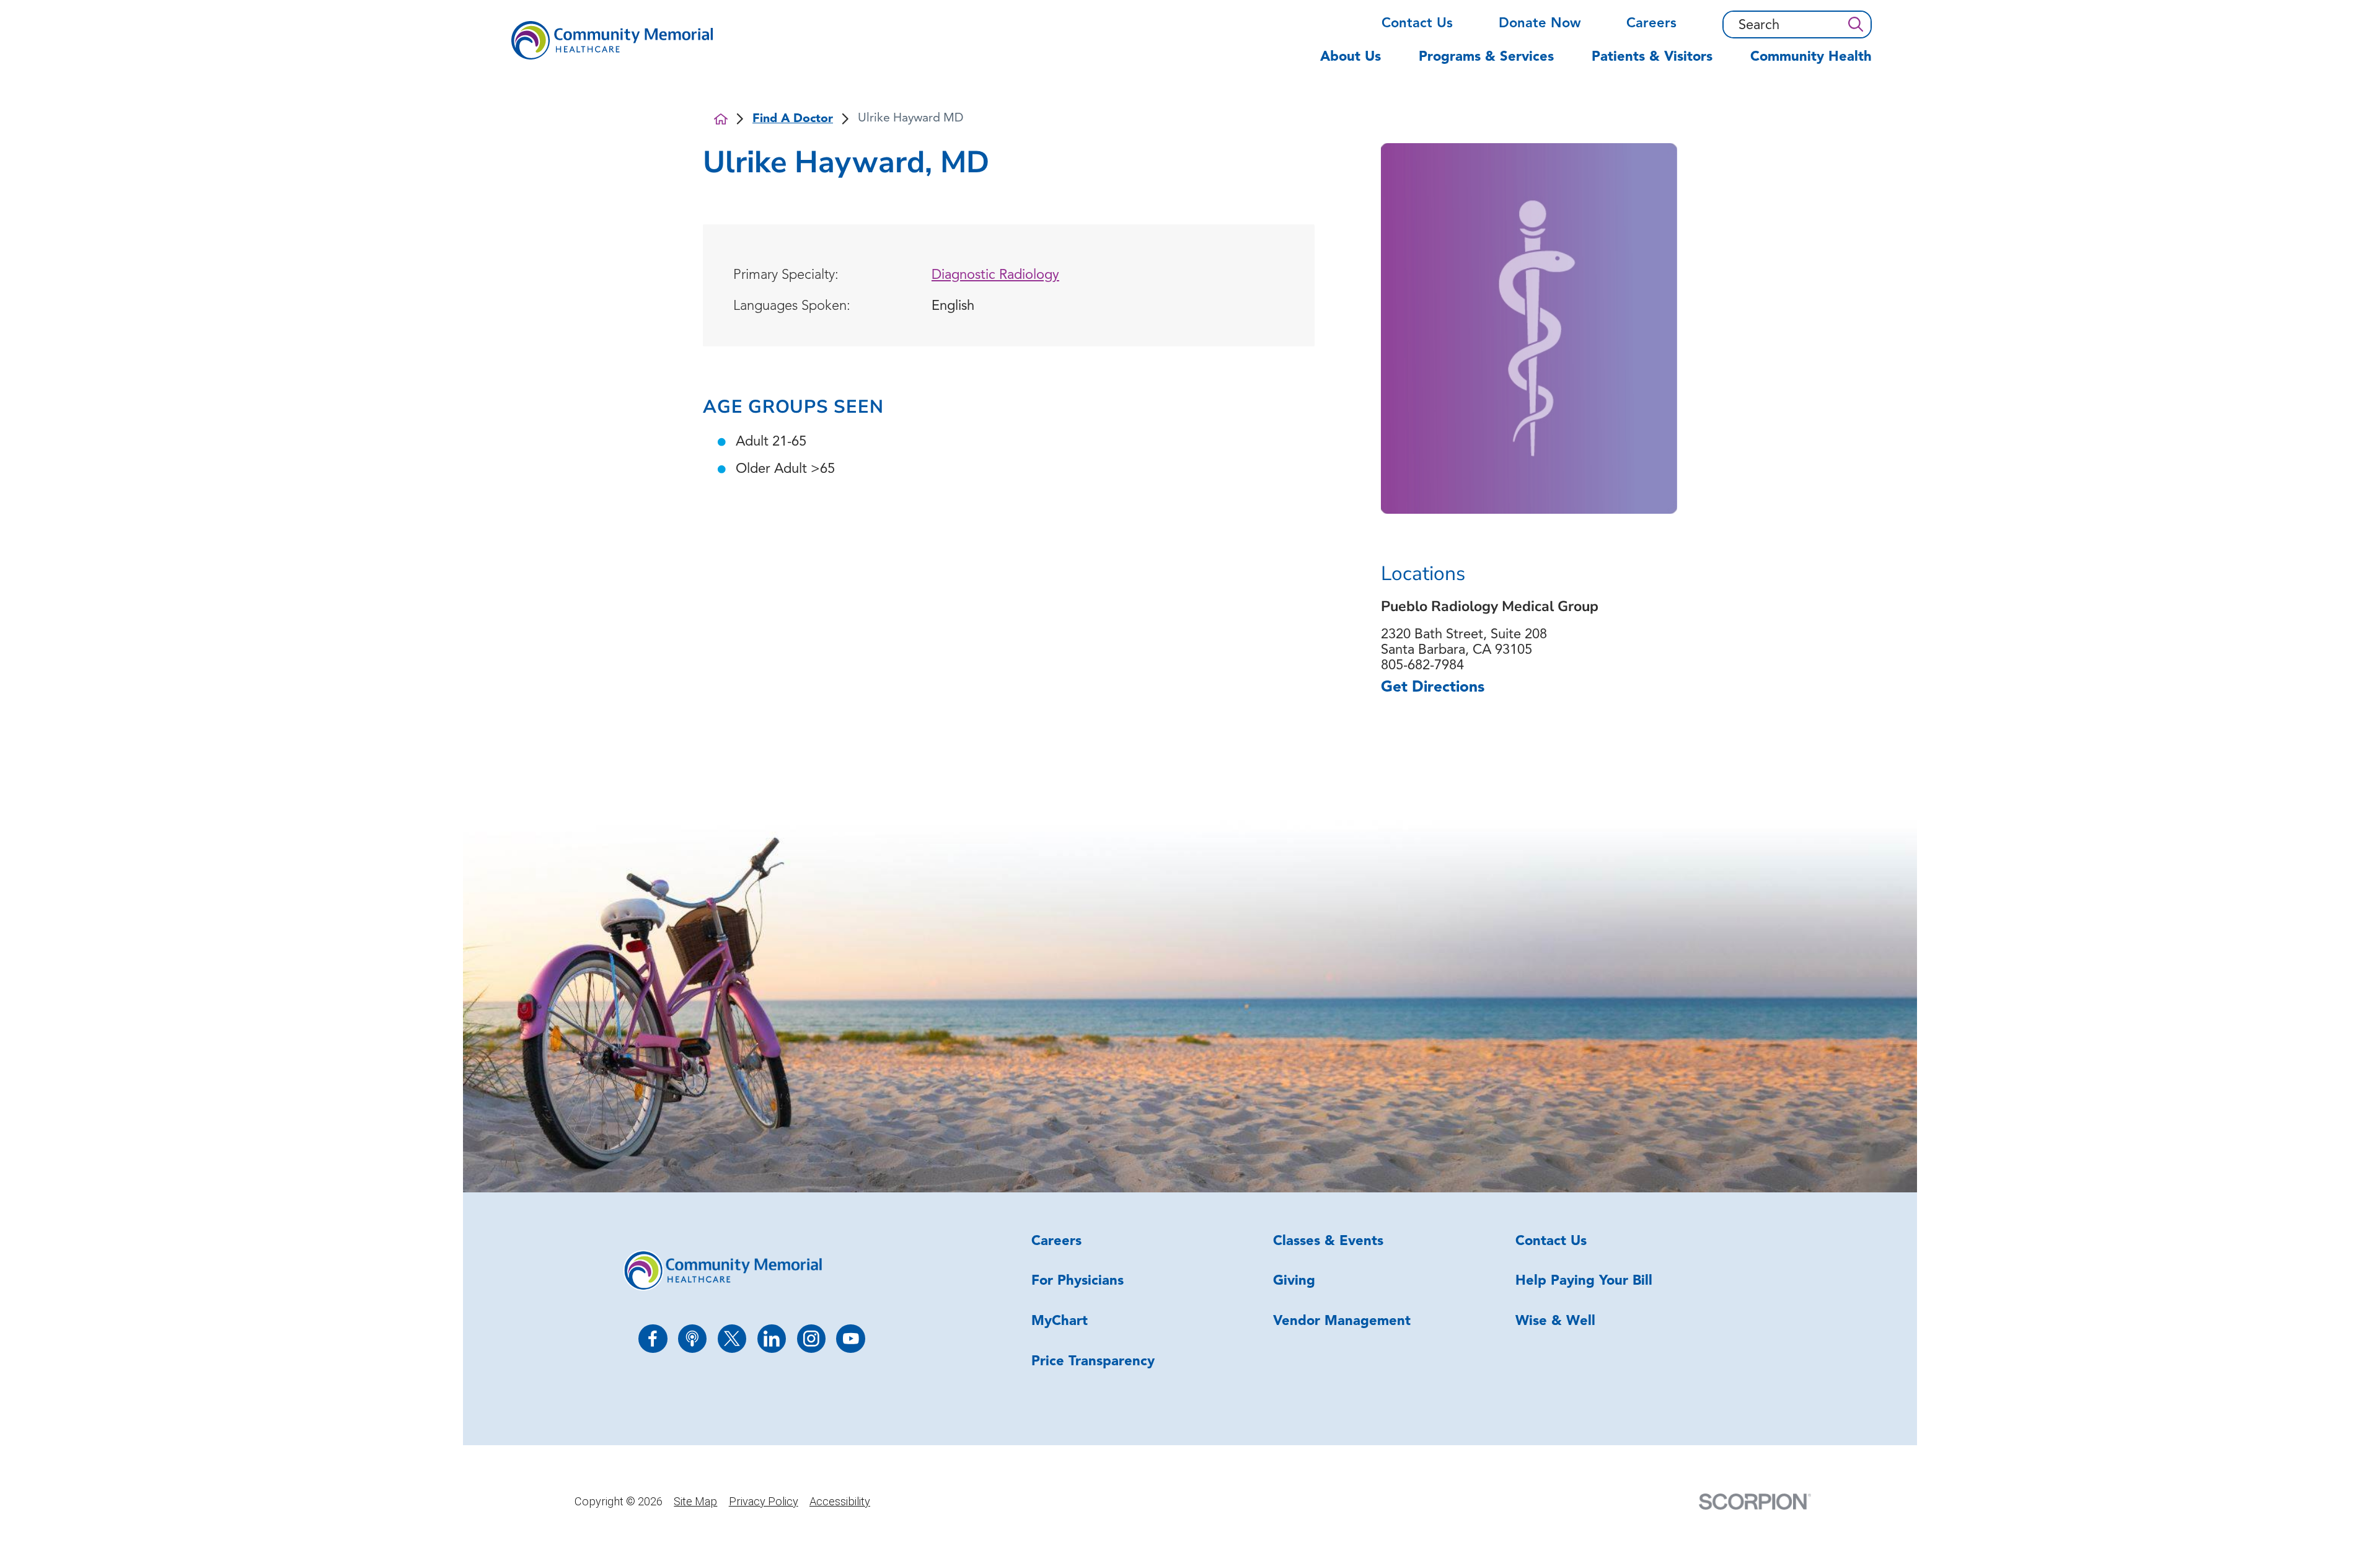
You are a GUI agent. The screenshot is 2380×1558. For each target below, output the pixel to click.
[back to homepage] (721, 119)
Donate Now (1540, 24)
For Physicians (1078, 1281)
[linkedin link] (772, 1339)
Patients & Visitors (1652, 57)
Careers (1651, 24)
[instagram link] (812, 1339)
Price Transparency (1093, 1362)
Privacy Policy (764, 1501)
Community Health (1811, 57)
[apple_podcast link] (693, 1339)
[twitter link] (732, 1339)
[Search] (1855, 24)
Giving (1294, 1281)
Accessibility (840, 1501)
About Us (1351, 57)
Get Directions (1433, 688)
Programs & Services (1486, 57)
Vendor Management (1342, 1322)
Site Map (695, 1501)
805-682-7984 (1422, 666)
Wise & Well (1555, 1322)
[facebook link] (653, 1339)
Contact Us (1417, 24)
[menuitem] (1360, 65)
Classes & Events (1328, 1242)
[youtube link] (851, 1339)
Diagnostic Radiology (995, 275)
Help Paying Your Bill (1584, 1281)
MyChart (1060, 1322)
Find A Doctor (793, 119)
